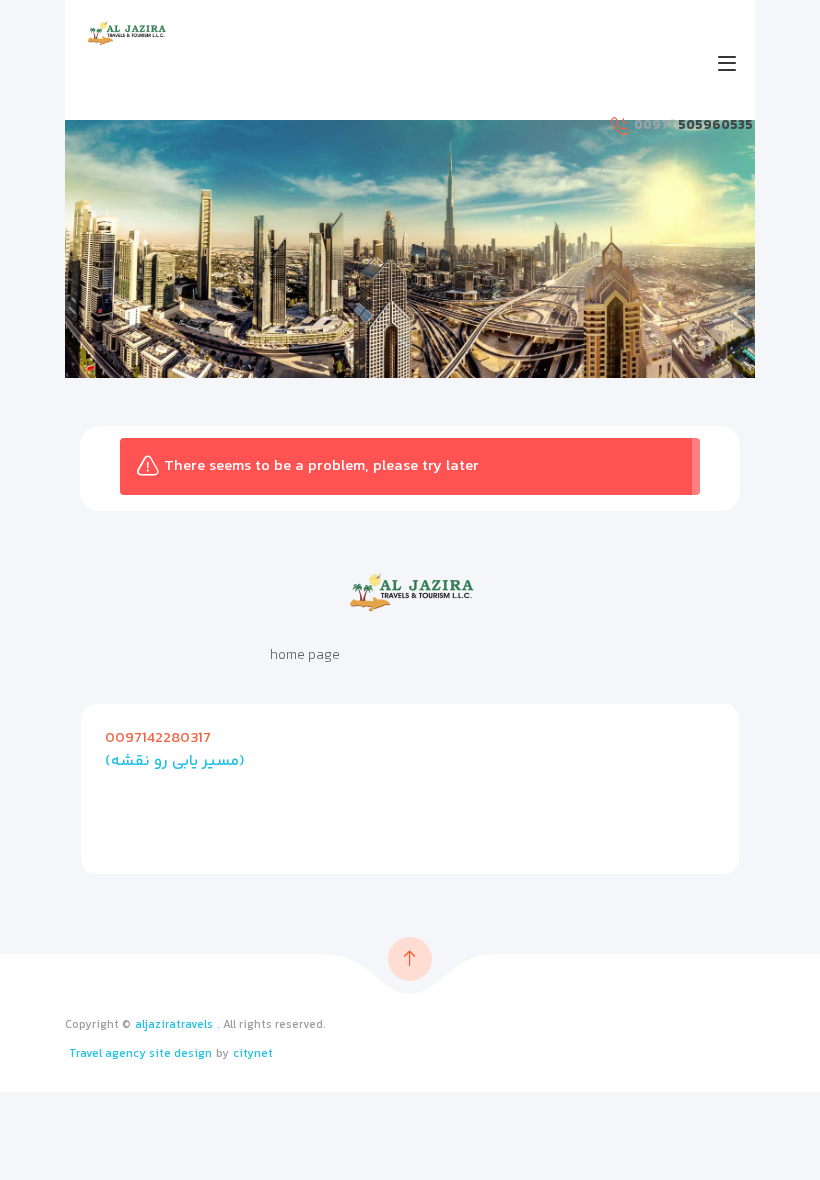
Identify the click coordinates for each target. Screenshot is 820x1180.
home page (305, 656)
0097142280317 (158, 738)
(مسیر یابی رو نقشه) (175, 761)
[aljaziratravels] (126, 33)
